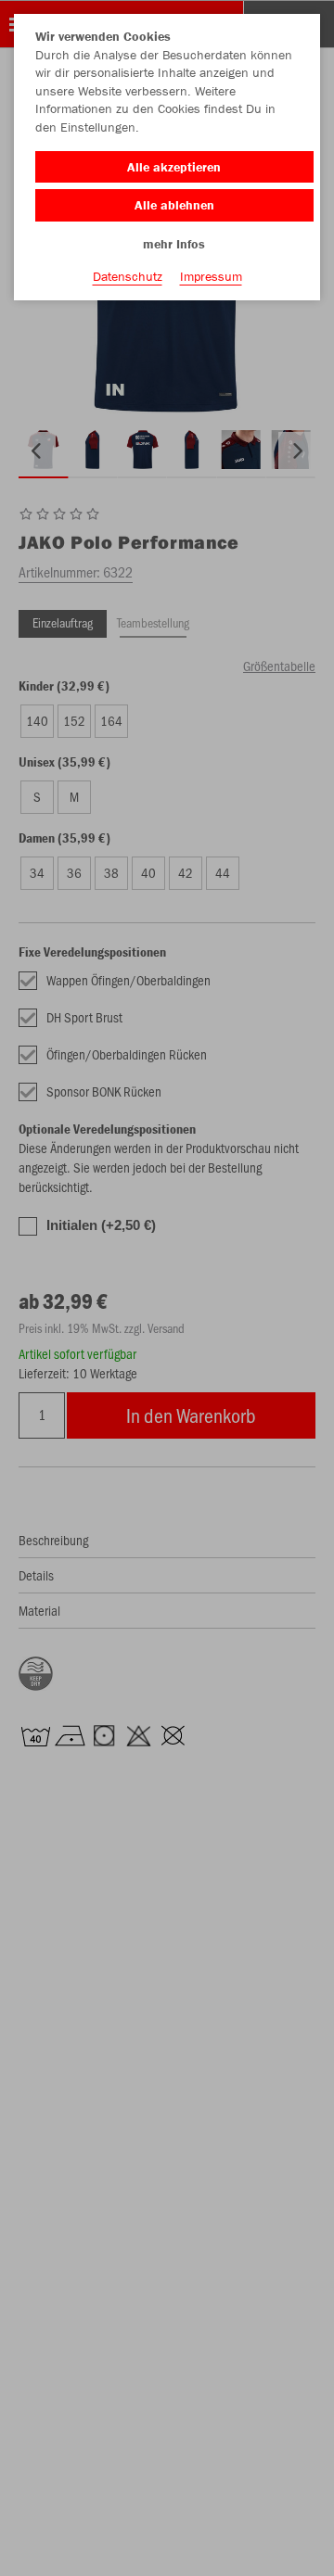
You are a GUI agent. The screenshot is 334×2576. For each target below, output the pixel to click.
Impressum (211, 276)
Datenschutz (128, 276)
